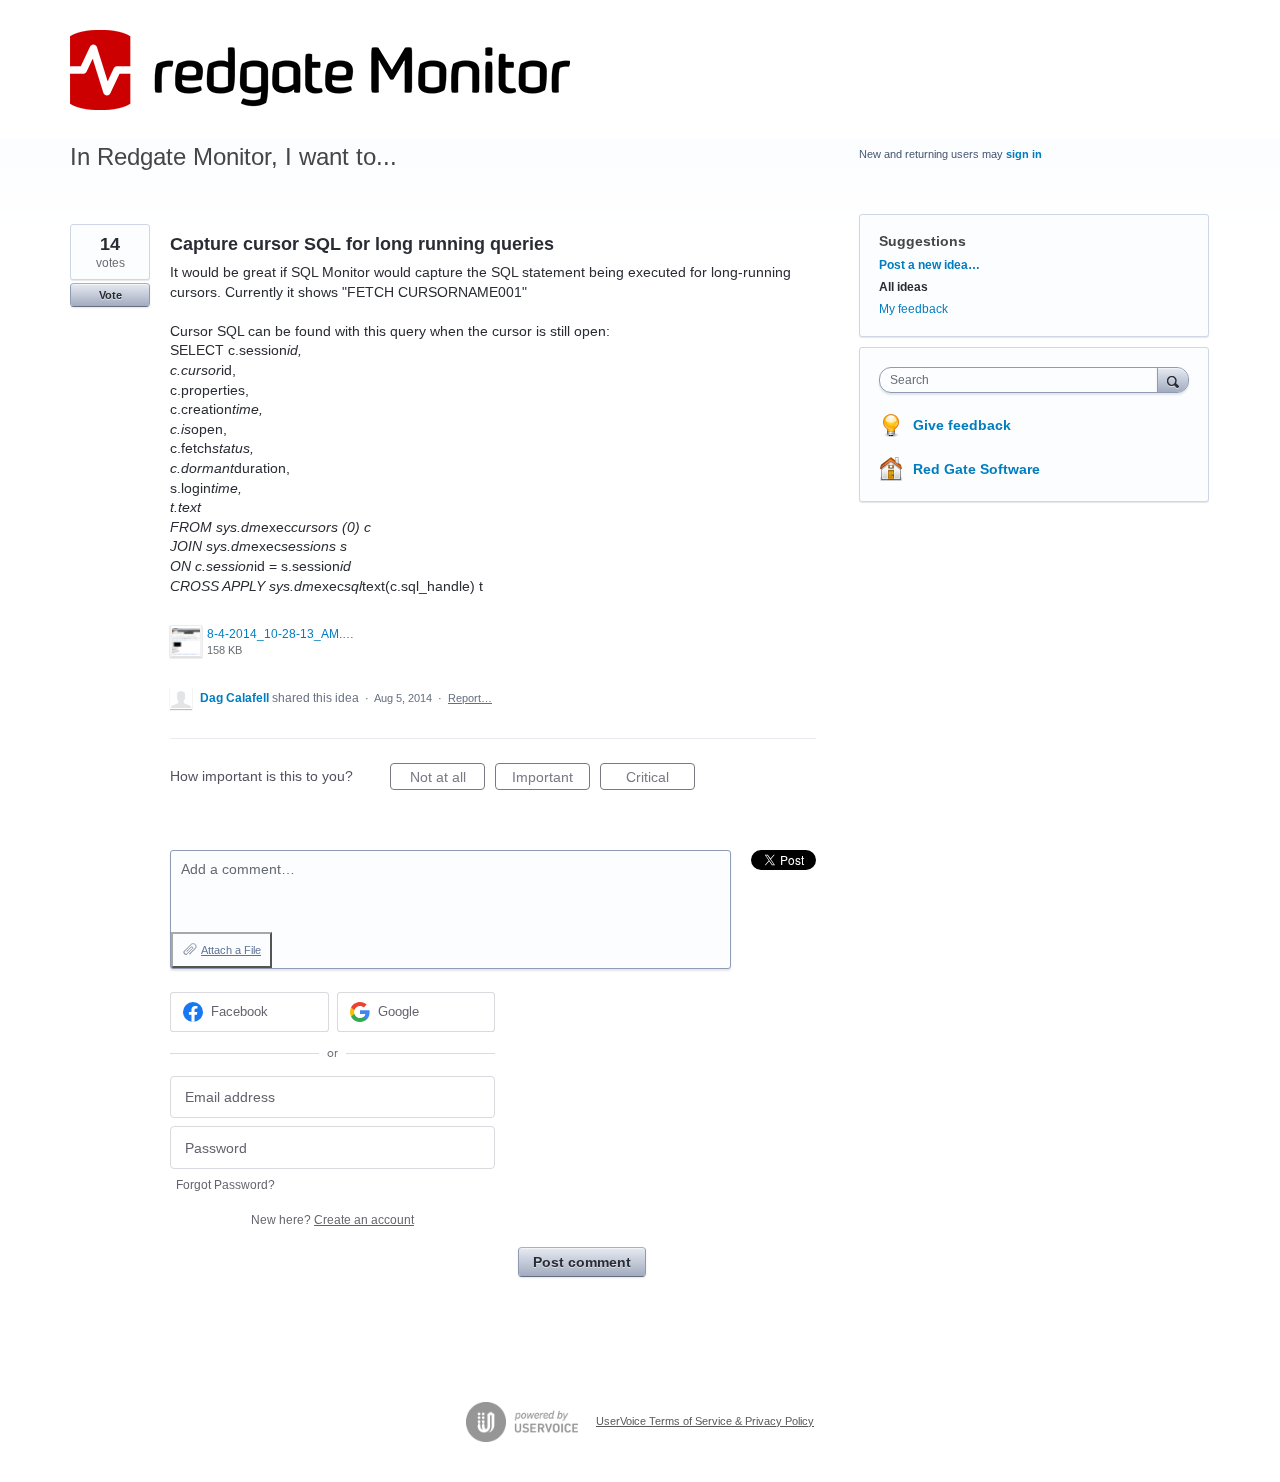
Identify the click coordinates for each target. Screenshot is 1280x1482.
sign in (1024, 154)
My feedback (913, 309)
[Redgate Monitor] (320, 70)
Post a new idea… (929, 265)
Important (551, 779)
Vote (110, 295)
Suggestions (922, 241)
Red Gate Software (976, 469)
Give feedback (962, 425)
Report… (470, 698)
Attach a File (231, 950)
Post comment (582, 1262)
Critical (660, 779)
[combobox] (1023, 380)
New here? (332, 1220)
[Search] (1173, 379)
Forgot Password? (225, 1185)
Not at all (447, 779)
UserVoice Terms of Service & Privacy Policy (705, 1421)
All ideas (903, 287)
